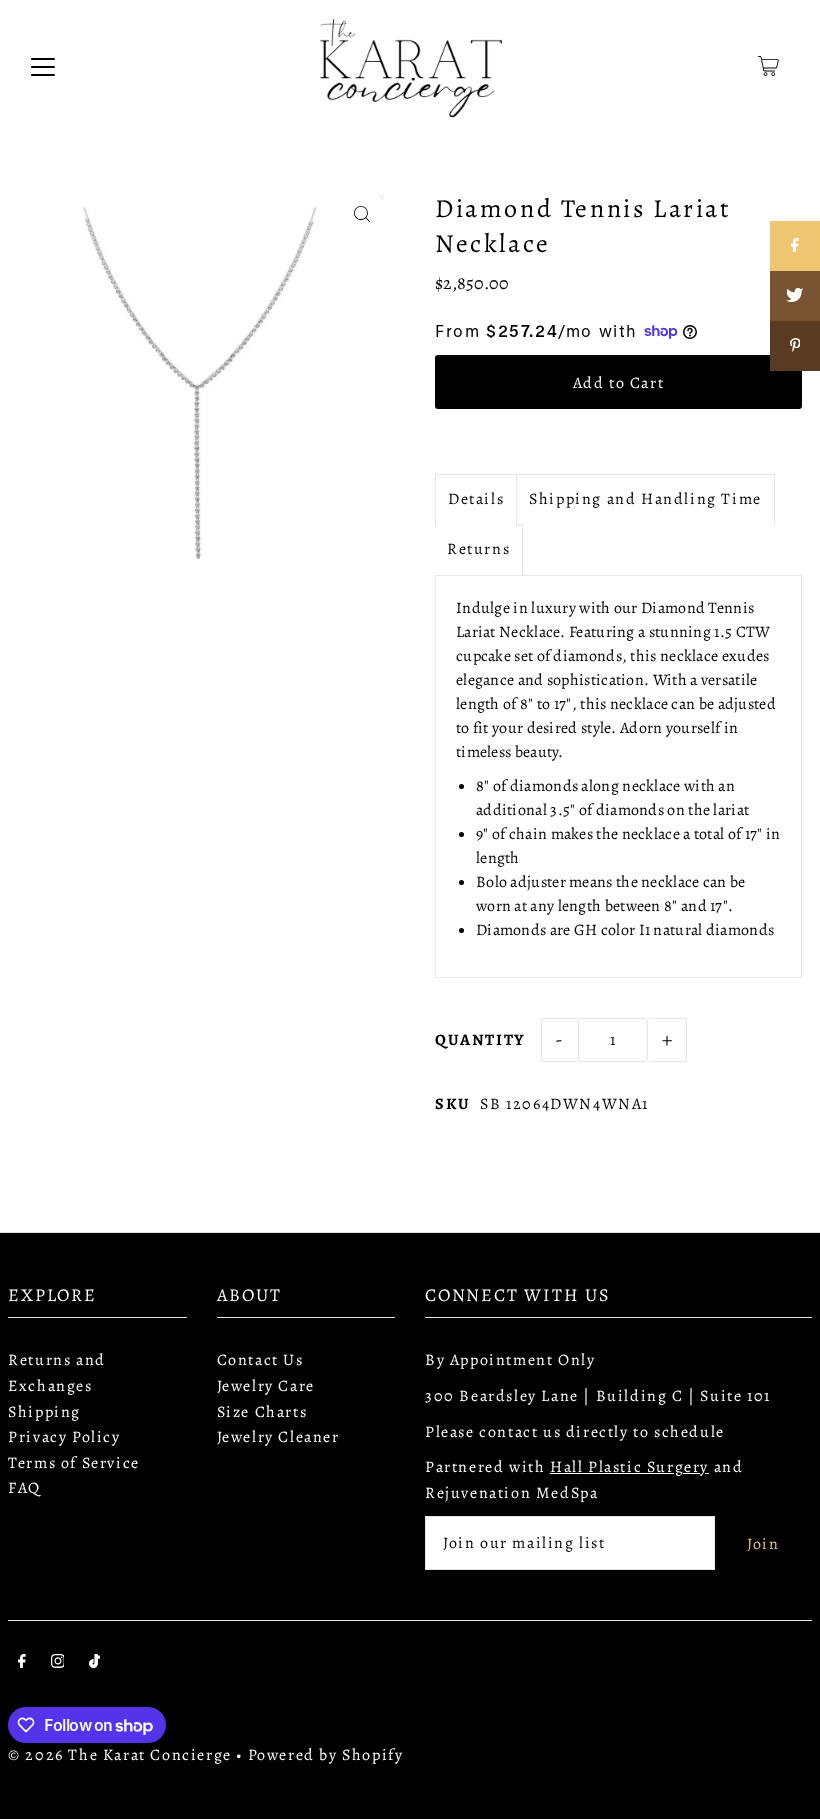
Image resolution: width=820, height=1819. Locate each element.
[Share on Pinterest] (795, 346)
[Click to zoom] (362, 213)
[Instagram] (58, 1664)
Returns (478, 549)
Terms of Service (74, 1463)
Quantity (480, 1040)
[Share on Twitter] (795, 296)
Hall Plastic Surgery (629, 1467)
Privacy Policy (64, 1437)
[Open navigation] (43, 66)
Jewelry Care (266, 1386)
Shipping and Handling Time (645, 499)
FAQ (24, 1488)
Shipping (44, 1412)
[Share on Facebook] (795, 246)
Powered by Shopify (326, 1755)
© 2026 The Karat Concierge (120, 1755)
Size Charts (262, 1412)
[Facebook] (22, 1664)
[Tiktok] (94, 1664)
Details (476, 499)
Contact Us (260, 1360)
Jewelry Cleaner (278, 1437)
